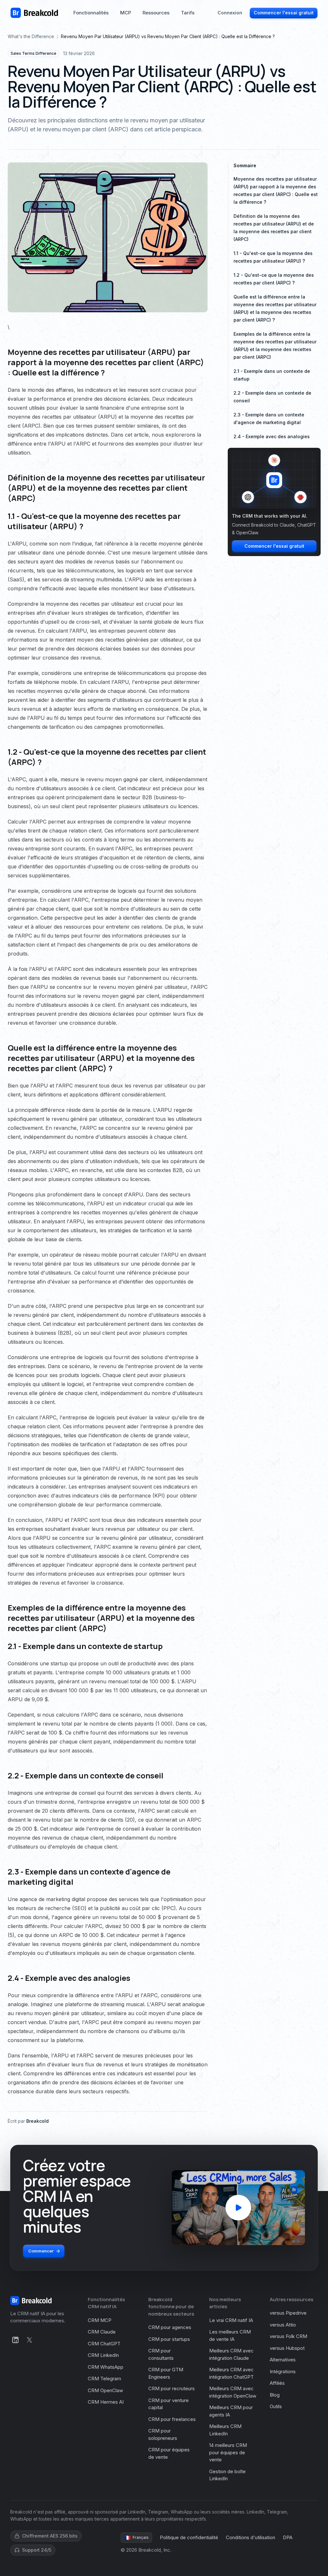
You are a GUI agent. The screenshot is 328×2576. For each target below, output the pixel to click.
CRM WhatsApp (106, 2367)
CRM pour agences (170, 2327)
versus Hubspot (287, 2348)
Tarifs (188, 13)
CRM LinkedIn (103, 2355)
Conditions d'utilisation (250, 2537)
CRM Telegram (104, 2379)
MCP (126, 13)
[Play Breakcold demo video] (238, 2208)
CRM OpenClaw (105, 2390)
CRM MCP (100, 2320)
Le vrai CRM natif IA (231, 2320)
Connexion (230, 13)
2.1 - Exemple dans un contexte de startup (272, 375)
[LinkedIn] (15, 2340)
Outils (276, 2406)
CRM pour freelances (172, 2419)
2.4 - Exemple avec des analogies (272, 436)
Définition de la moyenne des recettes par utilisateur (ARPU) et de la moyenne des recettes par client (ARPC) (274, 228)
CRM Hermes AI (106, 2402)
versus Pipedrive (288, 2313)
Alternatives (283, 2360)
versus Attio (283, 2325)
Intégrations (283, 2371)
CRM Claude (102, 2332)
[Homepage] (34, 13)
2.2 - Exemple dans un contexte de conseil (272, 397)
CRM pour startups (169, 2339)
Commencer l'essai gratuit (284, 13)
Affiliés (277, 2383)
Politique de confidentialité (189, 2537)
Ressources (156, 13)
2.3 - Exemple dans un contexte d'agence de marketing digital (269, 418)
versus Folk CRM (288, 2336)
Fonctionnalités (91, 13)
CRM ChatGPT (104, 2344)
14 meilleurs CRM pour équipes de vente (228, 2452)
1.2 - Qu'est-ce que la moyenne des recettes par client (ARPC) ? (274, 279)
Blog (275, 2395)
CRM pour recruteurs (172, 2388)
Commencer (41, 2251)
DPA (288, 2537)
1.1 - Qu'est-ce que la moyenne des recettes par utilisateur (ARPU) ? (273, 257)
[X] (29, 2340)
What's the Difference (31, 36)
